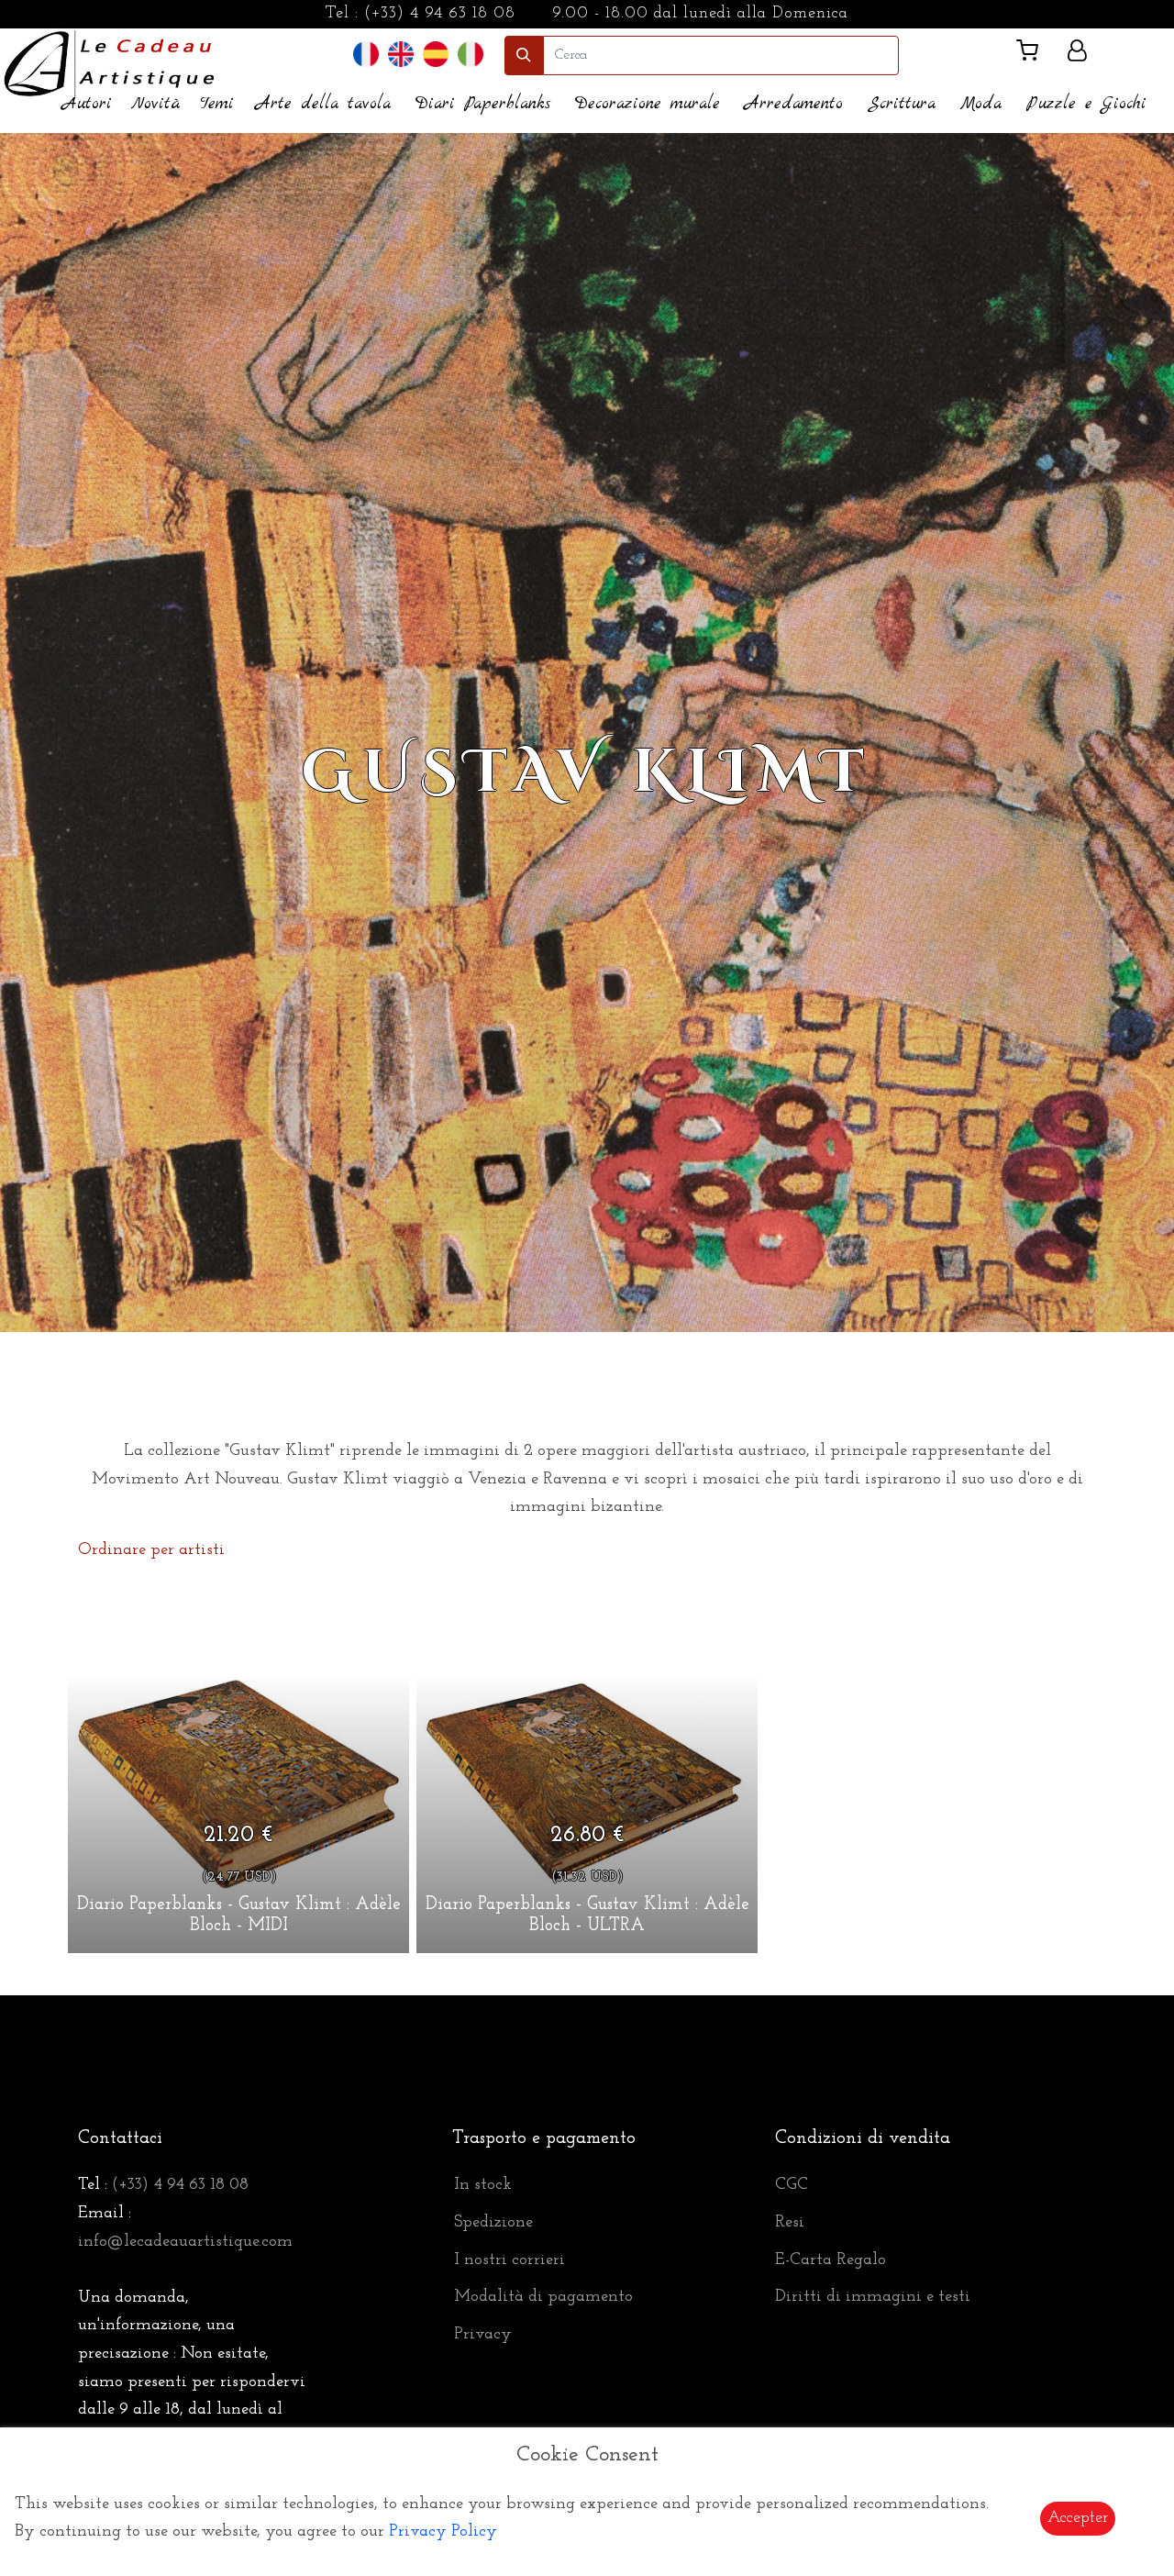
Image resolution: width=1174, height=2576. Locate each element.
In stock (483, 2185)
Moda (981, 104)
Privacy (483, 2335)
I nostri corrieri (509, 2260)
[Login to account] (1077, 54)
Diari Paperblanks (483, 104)
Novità (156, 104)
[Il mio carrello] (1035, 55)
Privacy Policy (443, 2532)
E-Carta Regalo (831, 2260)
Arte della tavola (323, 104)
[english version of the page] (401, 55)
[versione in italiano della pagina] (471, 55)
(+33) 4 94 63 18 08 (440, 14)
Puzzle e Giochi (1086, 104)
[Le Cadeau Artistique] (110, 61)
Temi (217, 104)
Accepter (1078, 2518)
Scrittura (902, 104)
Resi (790, 2223)
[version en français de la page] (366, 55)
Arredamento (794, 104)
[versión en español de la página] (436, 55)
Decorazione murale (648, 104)
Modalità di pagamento (543, 2297)
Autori (87, 104)
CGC (792, 2185)
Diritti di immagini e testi (873, 2297)
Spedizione (493, 2223)
